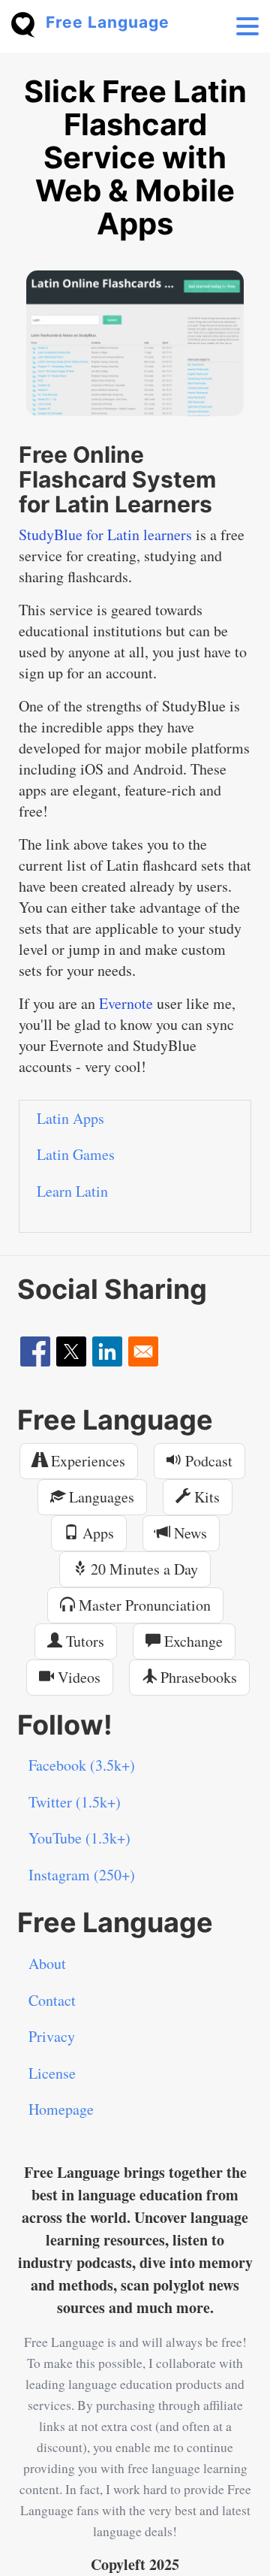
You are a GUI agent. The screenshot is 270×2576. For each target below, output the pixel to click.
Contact (52, 2000)
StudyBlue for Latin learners (105, 535)
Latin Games (76, 1154)
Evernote (126, 1003)
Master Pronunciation (143, 1605)
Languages (100, 1497)
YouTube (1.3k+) (79, 1838)
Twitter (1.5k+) (75, 1802)
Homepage (61, 2109)
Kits (205, 1497)
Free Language (108, 22)
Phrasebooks (197, 1677)
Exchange (192, 1641)
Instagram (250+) (82, 1875)
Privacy (52, 2036)
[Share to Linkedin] (107, 1351)
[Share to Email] (143, 1351)
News (189, 1533)
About (47, 1963)
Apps (96, 1533)
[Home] (28, 23)
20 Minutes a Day (142, 1569)
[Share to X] (71, 1351)
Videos (77, 1677)
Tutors (83, 1641)
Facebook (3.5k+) (82, 1765)
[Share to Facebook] (35, 1351)
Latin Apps (70, 1118)
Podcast (207, 1461)
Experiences (86, 1461)
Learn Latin (72, 1191)
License (52, 2073)
